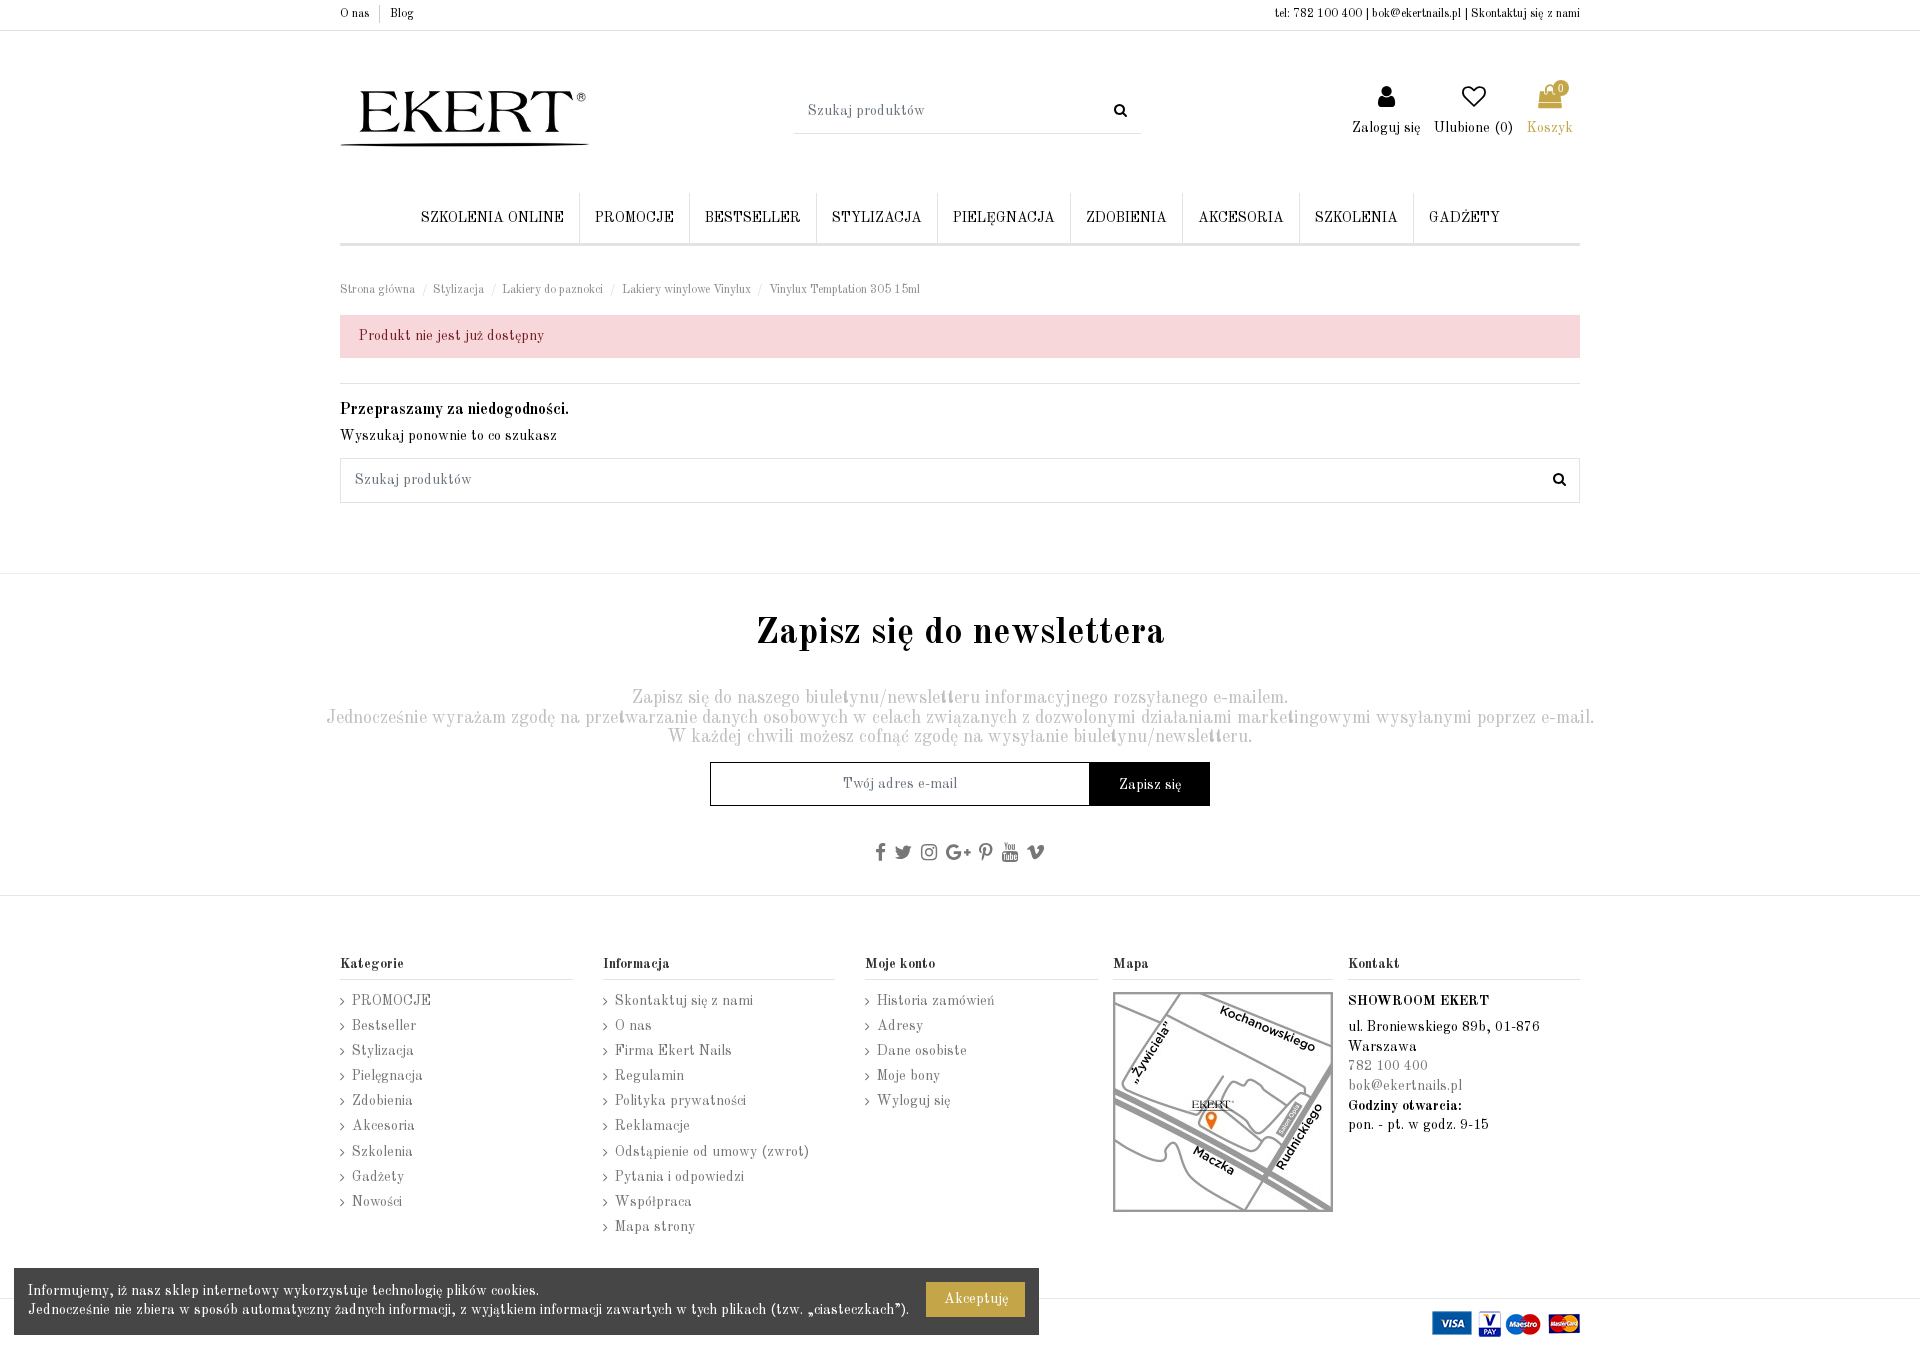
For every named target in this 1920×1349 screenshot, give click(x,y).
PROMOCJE (391, 1001)
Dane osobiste (922, 1051)
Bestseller (384, 1026)
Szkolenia (382, 1152)
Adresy (900, 1026)
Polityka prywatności (680, 1101)
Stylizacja (383, 1051)
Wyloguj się (913, 1101)
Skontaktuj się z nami (1525, 14)
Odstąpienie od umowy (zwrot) (712, 1152)
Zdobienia (382, 1101)
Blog (402, 14)
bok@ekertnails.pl (1416, 14)
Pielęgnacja (387, 1076)
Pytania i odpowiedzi (679, 1177)
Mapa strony (655, 1227)
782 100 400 (1327, 14)
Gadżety (378, 1177)
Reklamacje (652, 1126)
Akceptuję (976, 1299)
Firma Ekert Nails (673, 1051)
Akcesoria (383, 1126)
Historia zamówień (936, 1001)
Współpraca (653, 1202)
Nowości (377, 1202)
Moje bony (908, 1076)
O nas (356, 14)
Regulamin (649, 1076)
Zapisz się (1150, 785)
